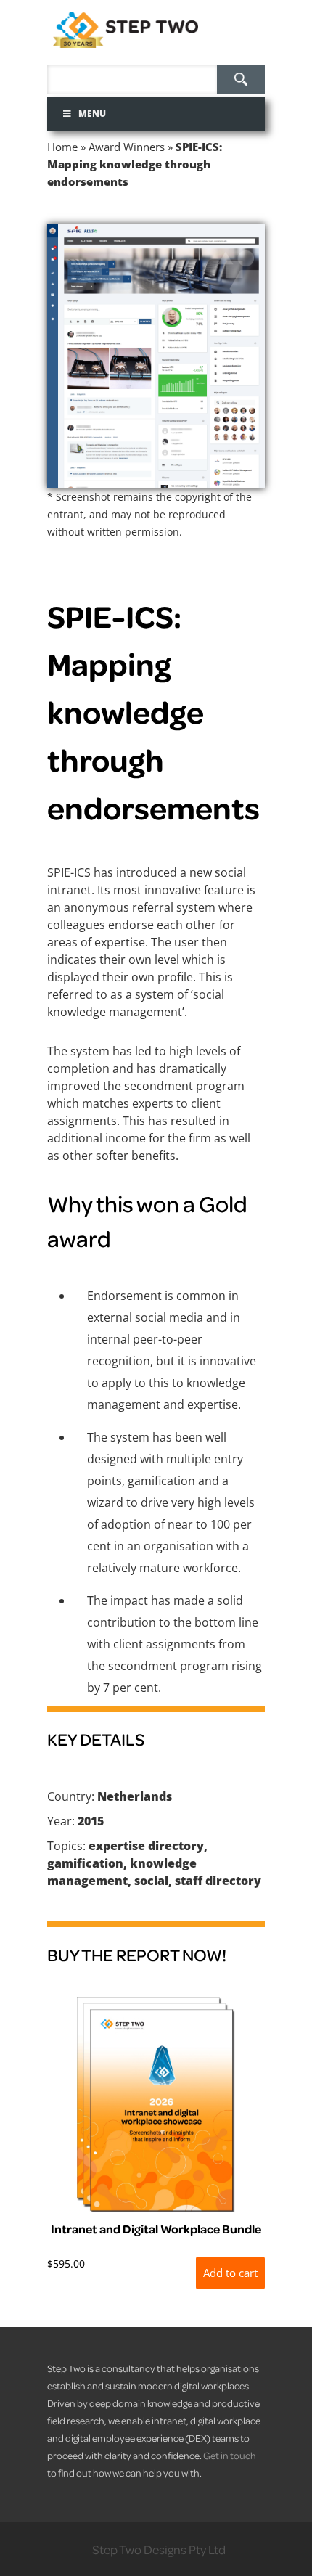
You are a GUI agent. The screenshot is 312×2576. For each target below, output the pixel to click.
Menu (92, 114)
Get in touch (230, 2455)
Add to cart (230, 2273)
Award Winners (127, 147)
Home (62, 147)
